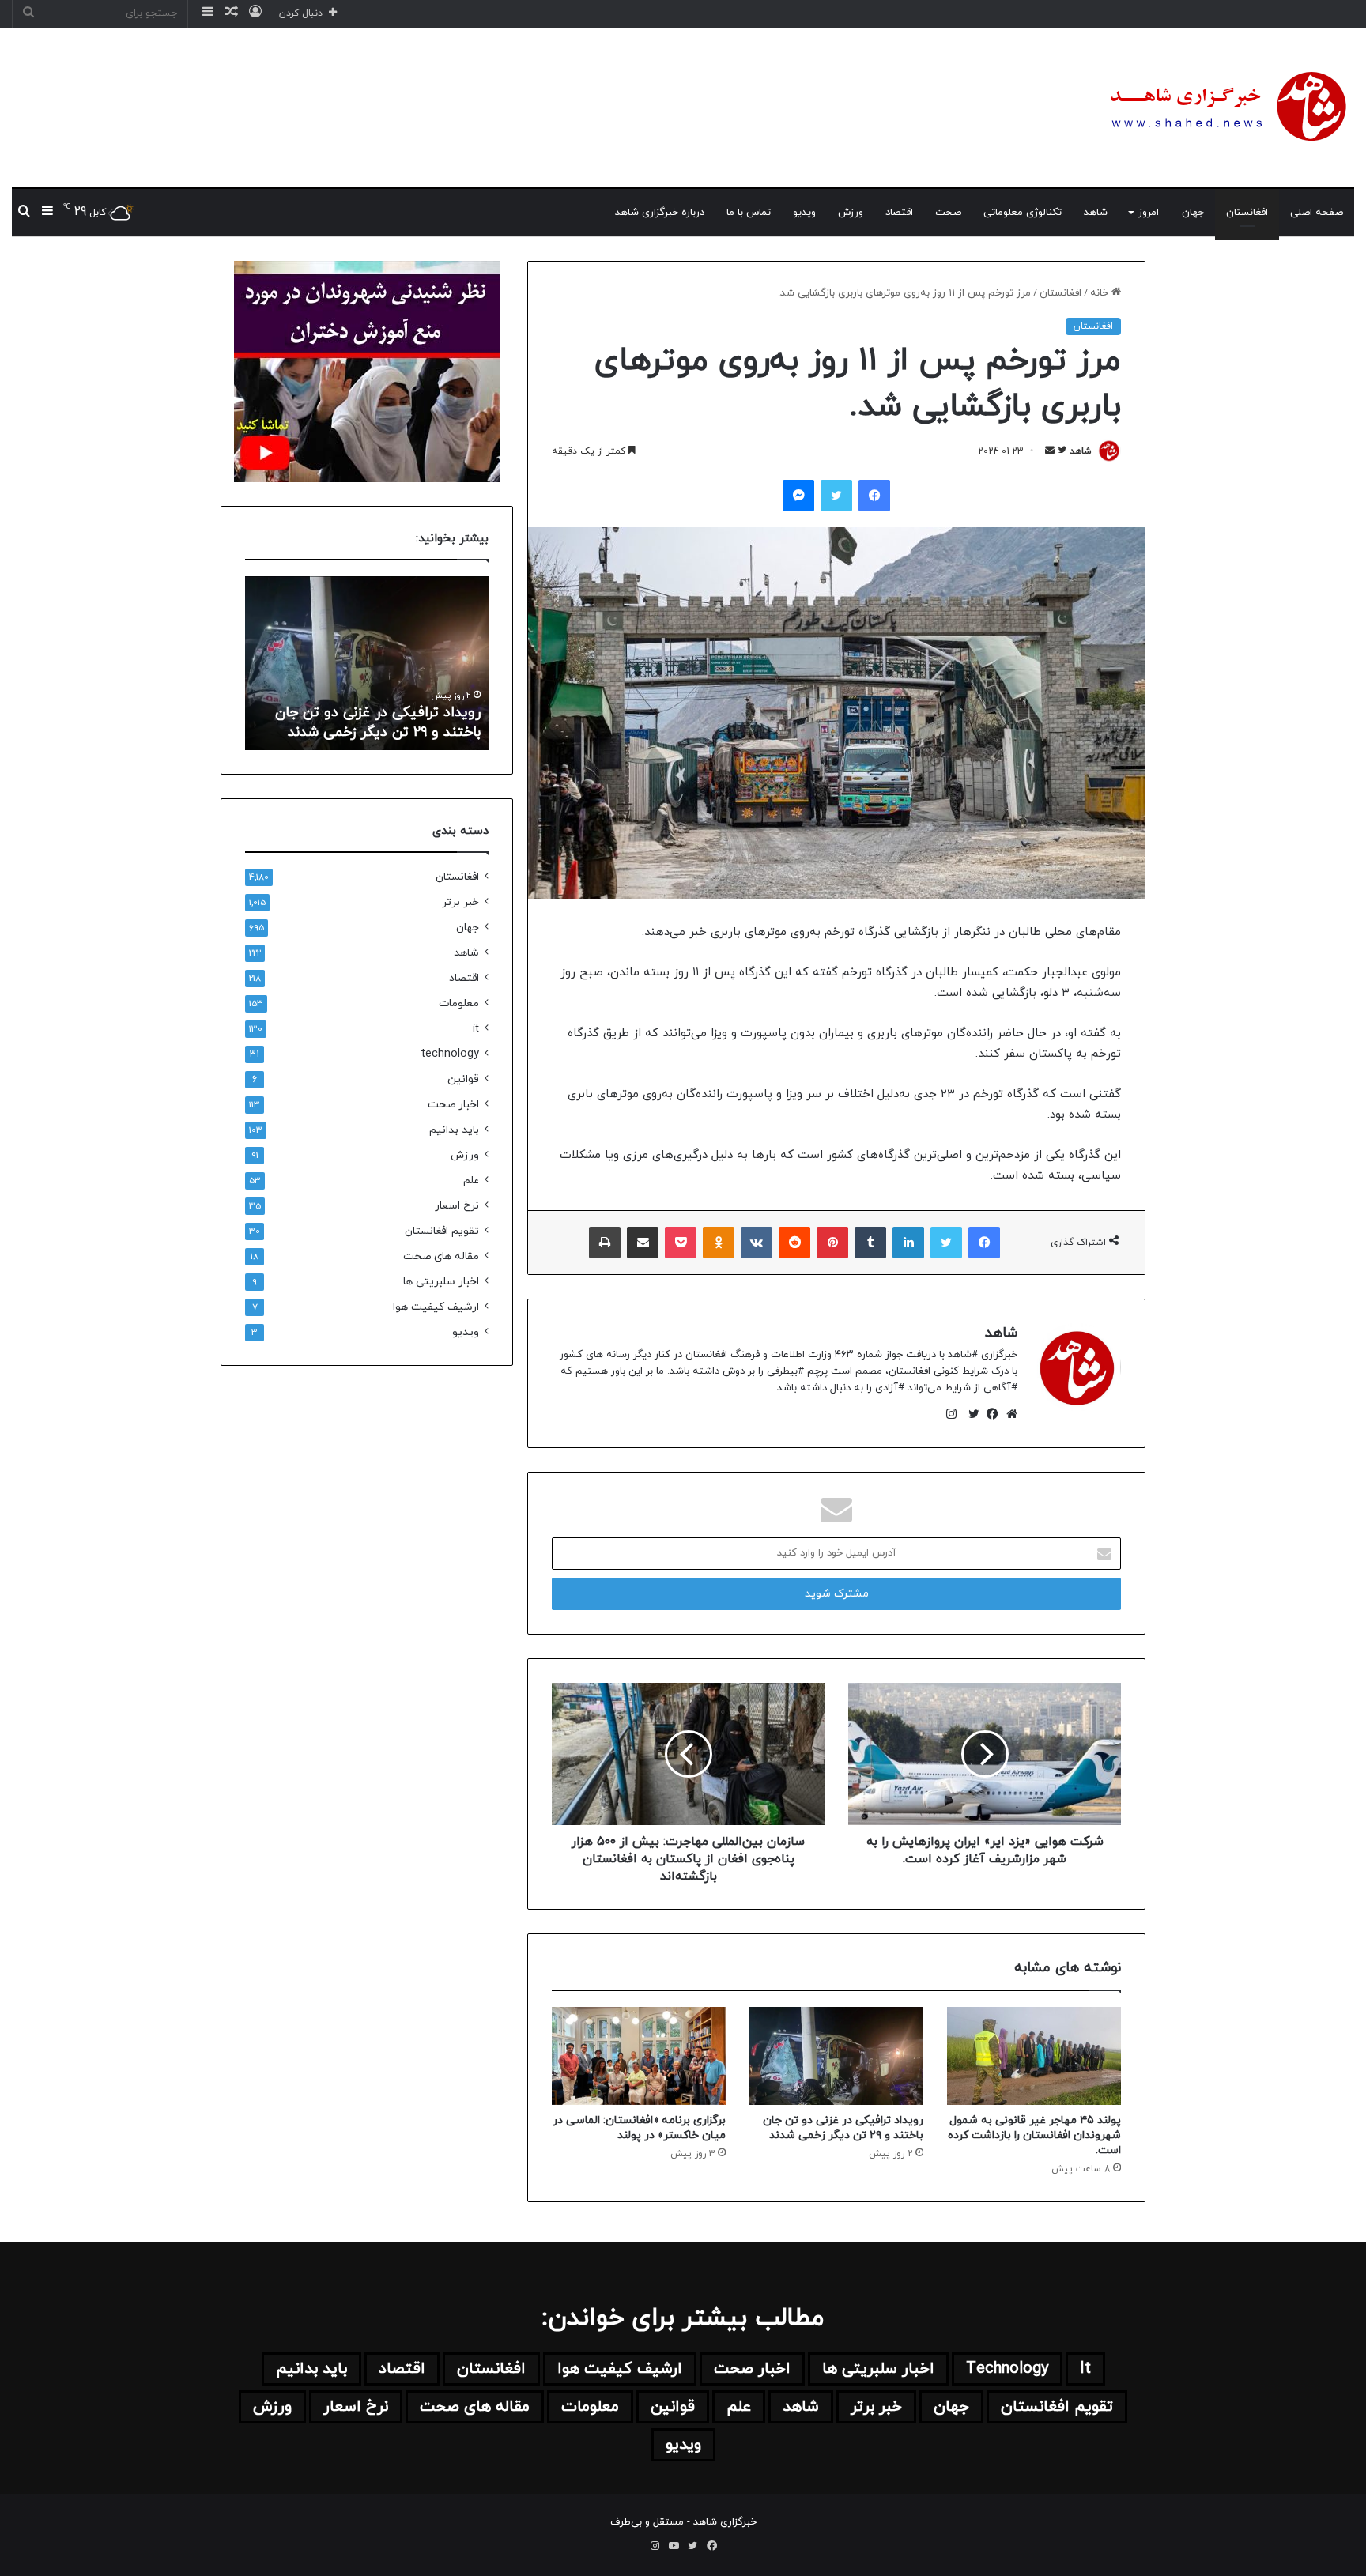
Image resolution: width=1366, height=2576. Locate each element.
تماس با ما (749, 213)
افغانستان (1247, 213)
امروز (1149, 213)
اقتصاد (899, 213)
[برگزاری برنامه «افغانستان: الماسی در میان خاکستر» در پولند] (639, 2056)
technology (450, 1054)
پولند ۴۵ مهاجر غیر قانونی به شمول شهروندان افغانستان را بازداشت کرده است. (1034, 2135)
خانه (1101, 293)
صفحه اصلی (1317, 213)
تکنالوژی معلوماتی (1023, 213)
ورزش (851, 213)
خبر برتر (460, 902)
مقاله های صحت (441, 1256)
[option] (367, 663)
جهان (1193, 213)
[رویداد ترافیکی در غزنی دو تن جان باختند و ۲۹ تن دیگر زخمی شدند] (836, 2056)
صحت (948, 213)
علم (471, 1181)
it (476, 1029)
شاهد (1096, 213)
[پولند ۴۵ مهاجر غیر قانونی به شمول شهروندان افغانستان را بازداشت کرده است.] (1034, 2056)
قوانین (463, 1079)
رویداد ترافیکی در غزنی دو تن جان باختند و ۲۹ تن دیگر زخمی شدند (843, 2128)
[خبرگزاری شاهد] (1226, 107)
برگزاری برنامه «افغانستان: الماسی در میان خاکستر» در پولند (639, 2128)
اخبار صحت (453, 1105)
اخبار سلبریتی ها (441, 1282)
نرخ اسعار (457, 1206)
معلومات (459, 1003)
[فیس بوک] (989, 1414)
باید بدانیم (454, 1130)
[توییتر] (970, 1414)
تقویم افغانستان (442, 1231)
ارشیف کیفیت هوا (436, 1307)
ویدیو (804, 213)
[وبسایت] (1008, 1414)
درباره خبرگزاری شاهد (660, 213)
